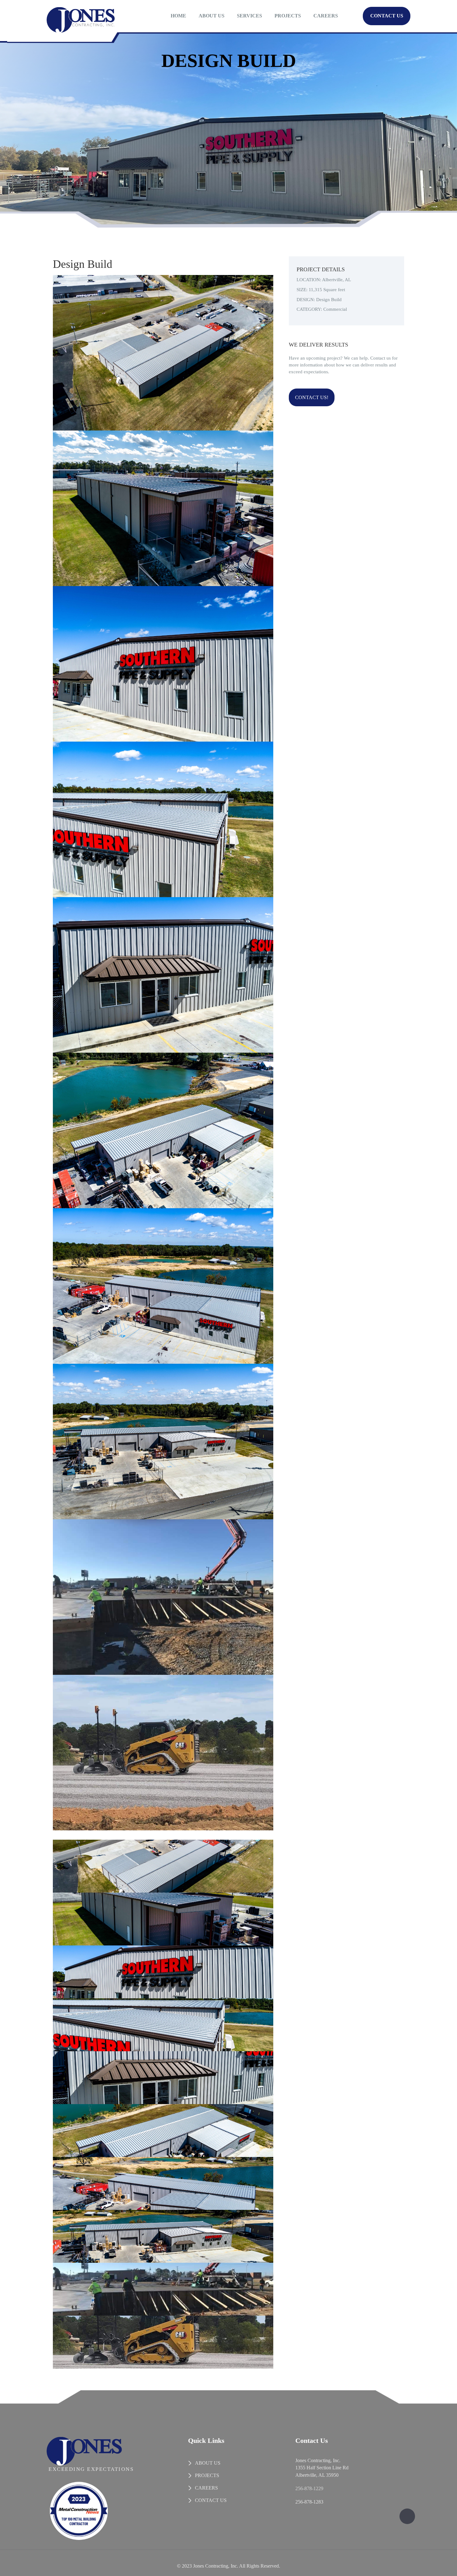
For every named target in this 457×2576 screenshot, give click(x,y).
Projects (288, 16)
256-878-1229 (309, 2488)
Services (249, 16)
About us (212, 16)
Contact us (211, 2500)
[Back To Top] (407, 2516)
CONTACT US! (312, 397)
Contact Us (387, 16)
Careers (326, 16)
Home (178, 16)
